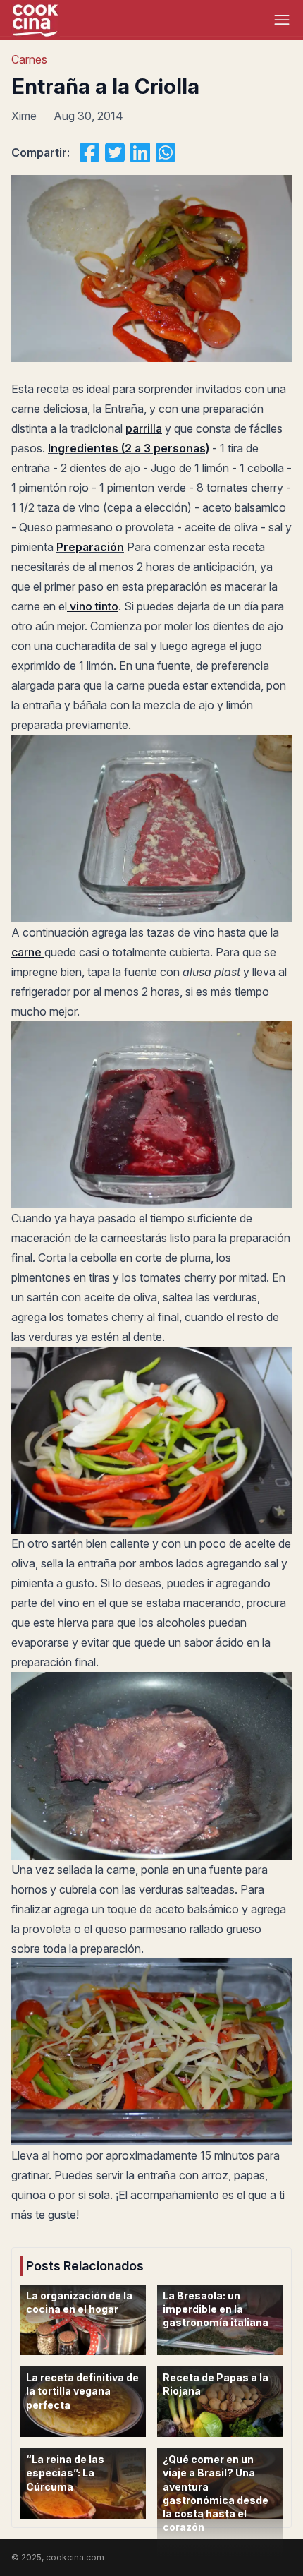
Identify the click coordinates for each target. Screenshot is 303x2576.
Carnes (29, 59)
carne (28, 952)
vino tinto (93, 606)
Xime (24, 116)
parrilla (144, 428)
